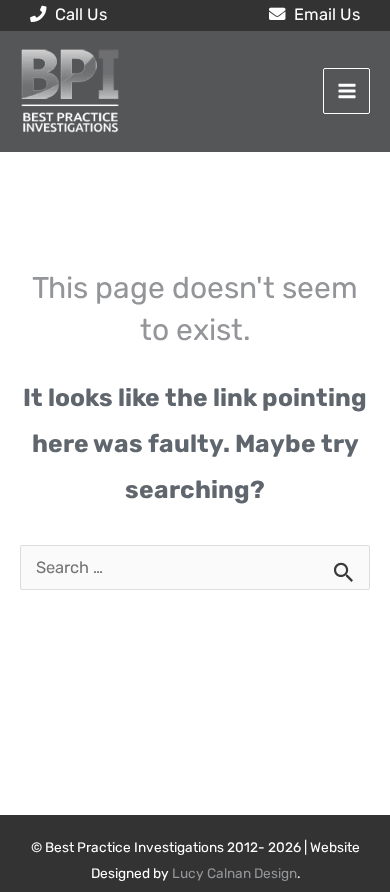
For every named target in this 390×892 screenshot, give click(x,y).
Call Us (79, 14)
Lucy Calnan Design (234, 873)
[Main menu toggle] (346, 91)
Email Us (325, 14)
